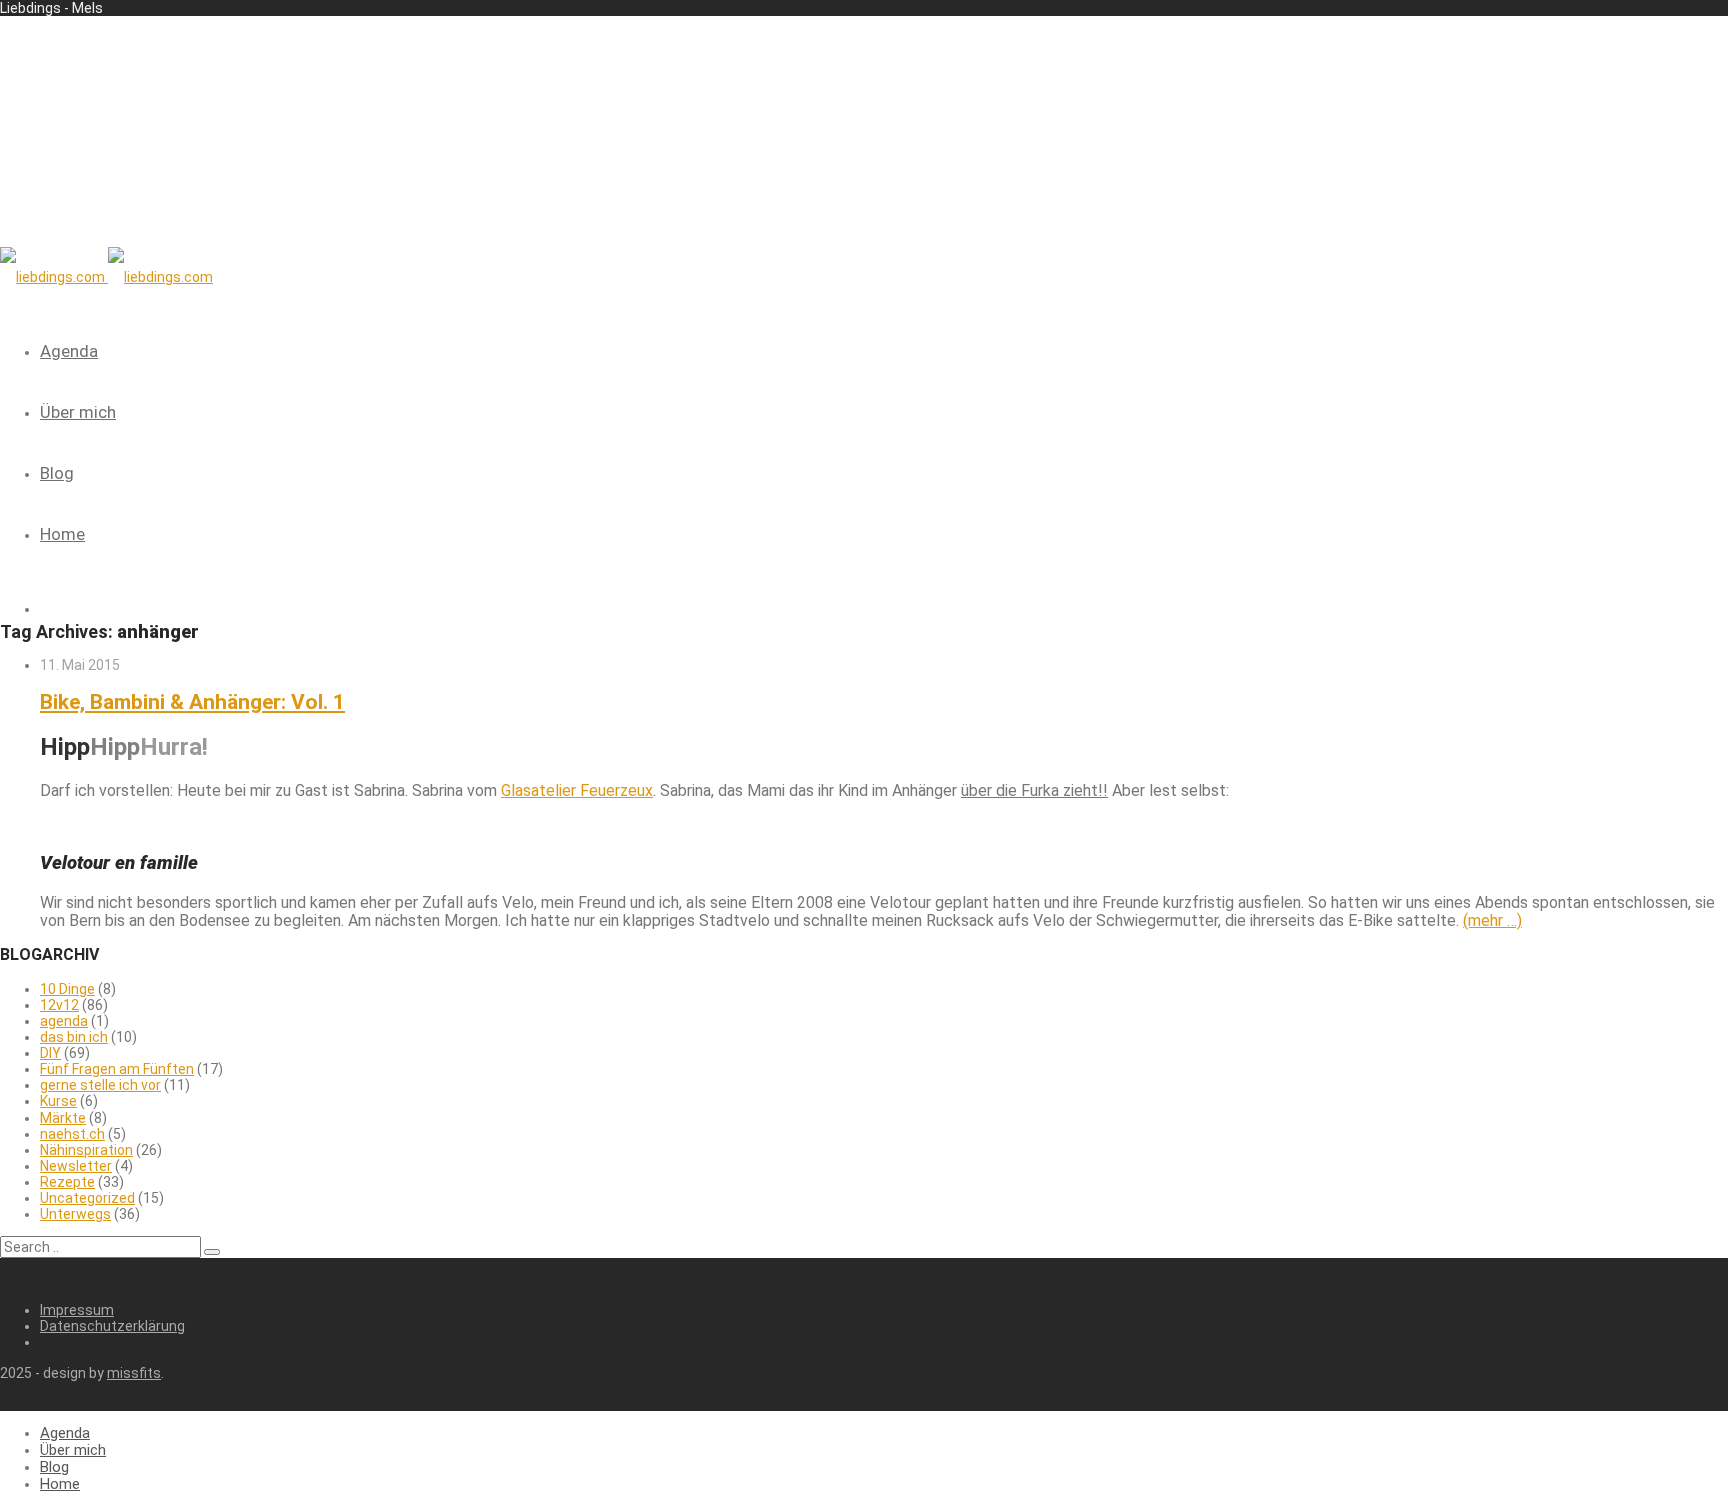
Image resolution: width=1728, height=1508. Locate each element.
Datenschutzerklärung (112, 1326)
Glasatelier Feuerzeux (577, 790)
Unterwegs (75, 1214)
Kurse (58, 1101)
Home (62, 534)
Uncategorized (87, 1198)
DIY (50, 1053)
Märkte (63, 1118)
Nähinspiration (86, 1150)
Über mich (78, 412)
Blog (57, 473)
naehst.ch (72, 1134)
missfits (134, 1373)
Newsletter (76, 1166)
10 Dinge (67, 989)
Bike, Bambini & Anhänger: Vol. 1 (192, 702)
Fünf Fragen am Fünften (117, 1069)
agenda (64, 1021)
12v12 (59, 1005)
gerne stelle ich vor (100, 1085)
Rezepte (67, 1182)
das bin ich (74, 1037)
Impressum (77, 1310)
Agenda (69, 351)
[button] (212, 1252)
